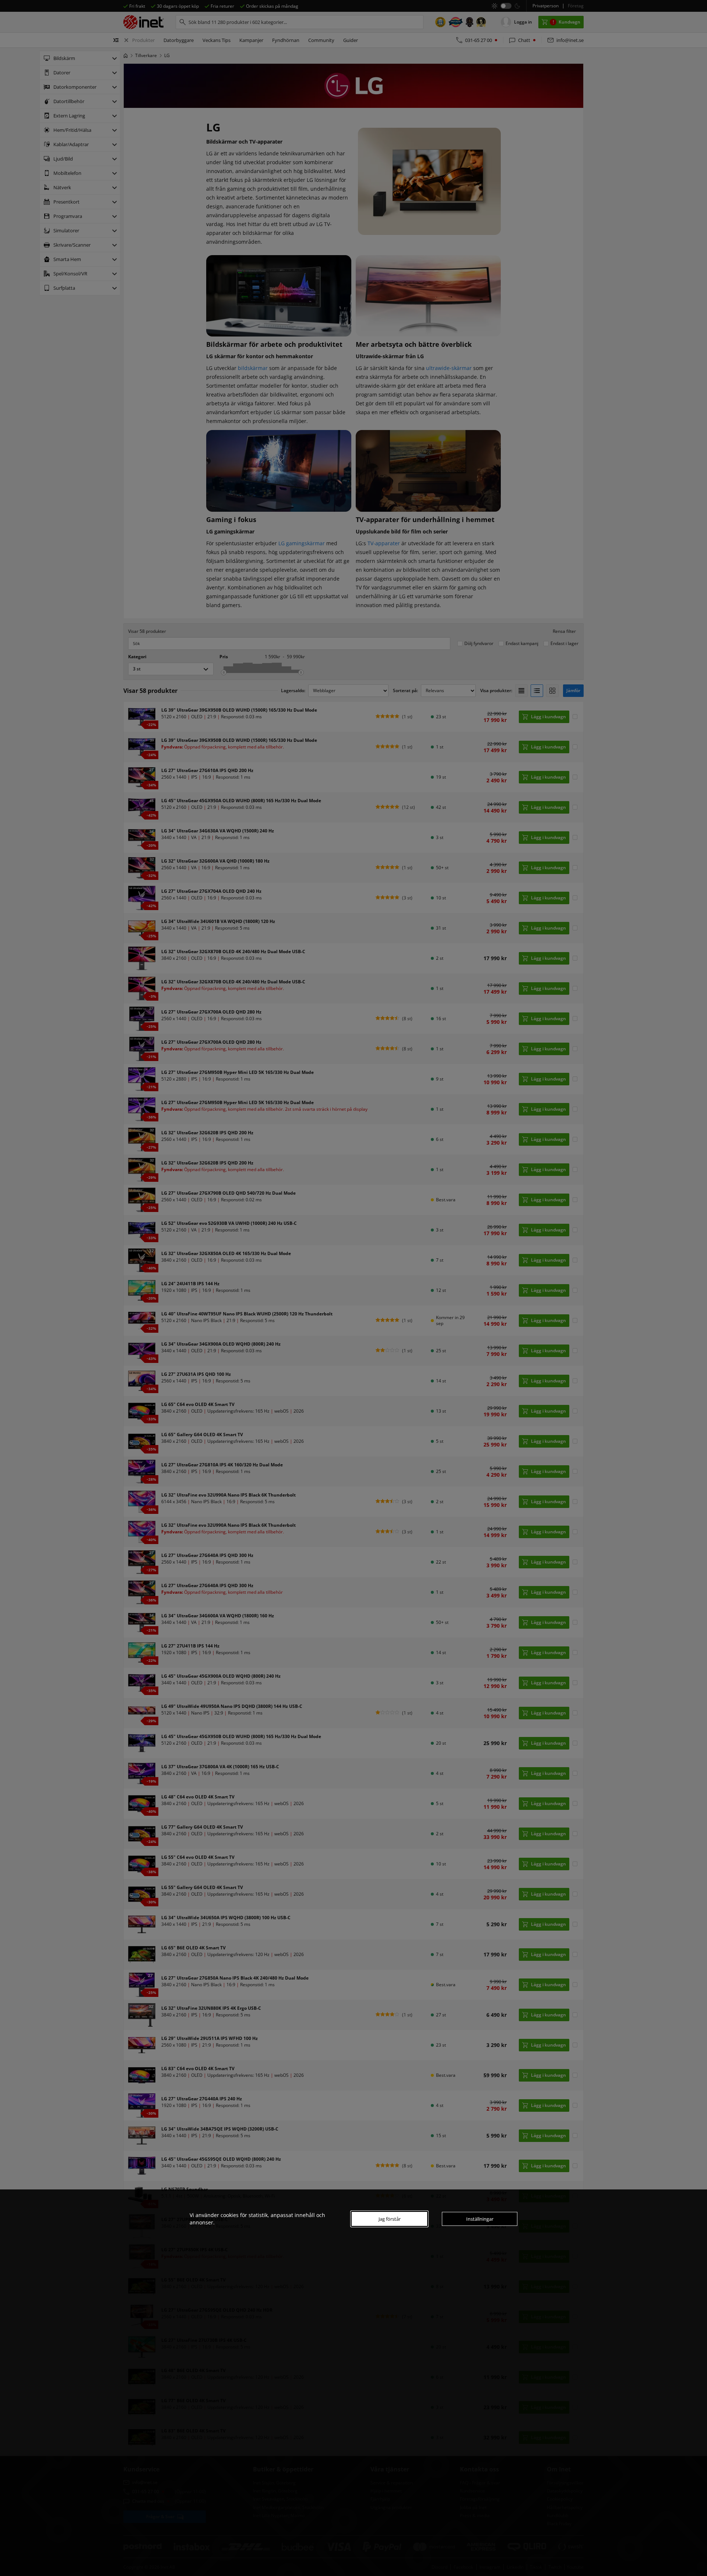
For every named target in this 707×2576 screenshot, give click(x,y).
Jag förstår (390, 2219)
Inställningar (480, 2219)
